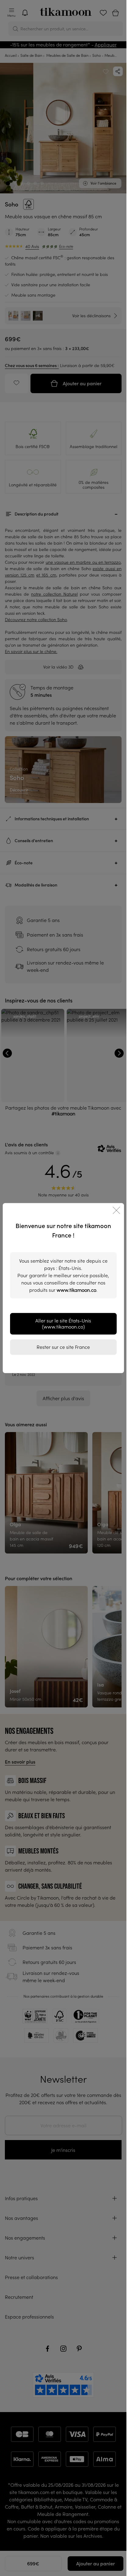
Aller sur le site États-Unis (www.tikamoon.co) (63, 1324)
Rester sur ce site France (63, 1347)
